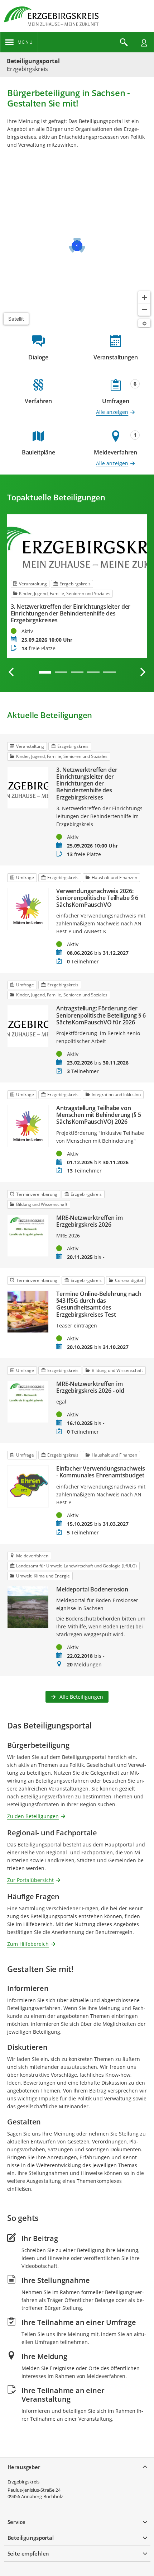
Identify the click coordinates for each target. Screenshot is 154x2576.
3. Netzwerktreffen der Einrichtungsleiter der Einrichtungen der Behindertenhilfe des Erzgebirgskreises (71, 614)
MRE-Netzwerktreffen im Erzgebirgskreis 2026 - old (90, 1387)
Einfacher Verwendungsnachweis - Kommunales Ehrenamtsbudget (100, 1472)
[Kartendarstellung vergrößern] (144, 297)
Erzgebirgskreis (23, 2482)
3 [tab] (77, 672)
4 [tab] (93, 672)
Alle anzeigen (112, 412)
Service (16, 2522)
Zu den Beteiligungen (33, 1816)
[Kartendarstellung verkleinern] (144, 310)
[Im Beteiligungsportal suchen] (124, 42)
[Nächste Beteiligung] (143, 672)
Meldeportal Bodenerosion (92, 1589)
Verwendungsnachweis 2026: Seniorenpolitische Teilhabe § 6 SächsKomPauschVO (97, 898)
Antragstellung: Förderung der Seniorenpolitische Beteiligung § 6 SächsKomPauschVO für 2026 (101, 1015)
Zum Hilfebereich (28, 1943)
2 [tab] (61, 672)
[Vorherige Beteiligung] (11, 672)
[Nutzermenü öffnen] (144, 42)
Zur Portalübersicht (30, 1880)
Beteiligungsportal (33, 61)
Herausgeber (24, 2467)
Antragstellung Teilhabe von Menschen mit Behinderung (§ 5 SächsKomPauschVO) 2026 (98, 1115)
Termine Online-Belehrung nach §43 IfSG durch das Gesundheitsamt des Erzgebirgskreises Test (99, 1304)
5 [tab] (109, 672)
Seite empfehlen (28, 2553)
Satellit (16, 319)
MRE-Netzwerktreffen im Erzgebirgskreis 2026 (89, 1221)
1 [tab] (45, 672)
